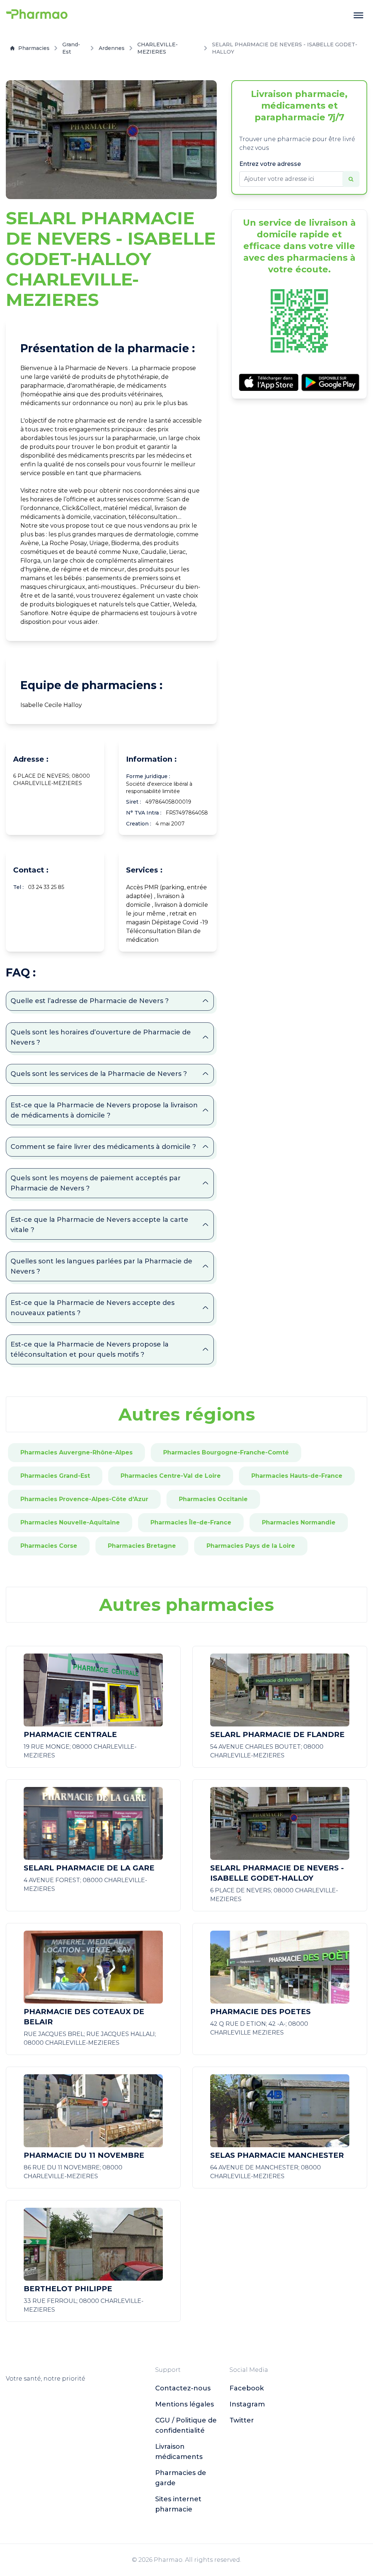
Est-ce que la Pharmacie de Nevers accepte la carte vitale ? (99, 1225)
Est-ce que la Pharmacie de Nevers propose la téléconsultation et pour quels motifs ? (90, 1349)
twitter (242, 2420)
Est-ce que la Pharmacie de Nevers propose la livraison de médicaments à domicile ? (104, 1110)
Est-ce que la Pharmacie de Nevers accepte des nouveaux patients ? (93, 1308)
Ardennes (112, 48)
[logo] (37, 15)
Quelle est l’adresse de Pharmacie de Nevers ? (90, 1001)
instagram (247, 2404)
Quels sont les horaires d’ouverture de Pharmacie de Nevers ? (101, 1037)
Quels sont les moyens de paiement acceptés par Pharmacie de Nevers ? (96, 1183)
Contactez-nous (183, 2388)
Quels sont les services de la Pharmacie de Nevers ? (99, 1074)
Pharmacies (34, 48)
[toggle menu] (358, 15)
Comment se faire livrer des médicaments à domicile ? (103, 1147)
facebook (247, 2388)
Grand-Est (71, 48)
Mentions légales (184, 2404)
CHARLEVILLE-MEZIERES (158, 48)
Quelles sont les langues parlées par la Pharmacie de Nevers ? (101, 1266)
